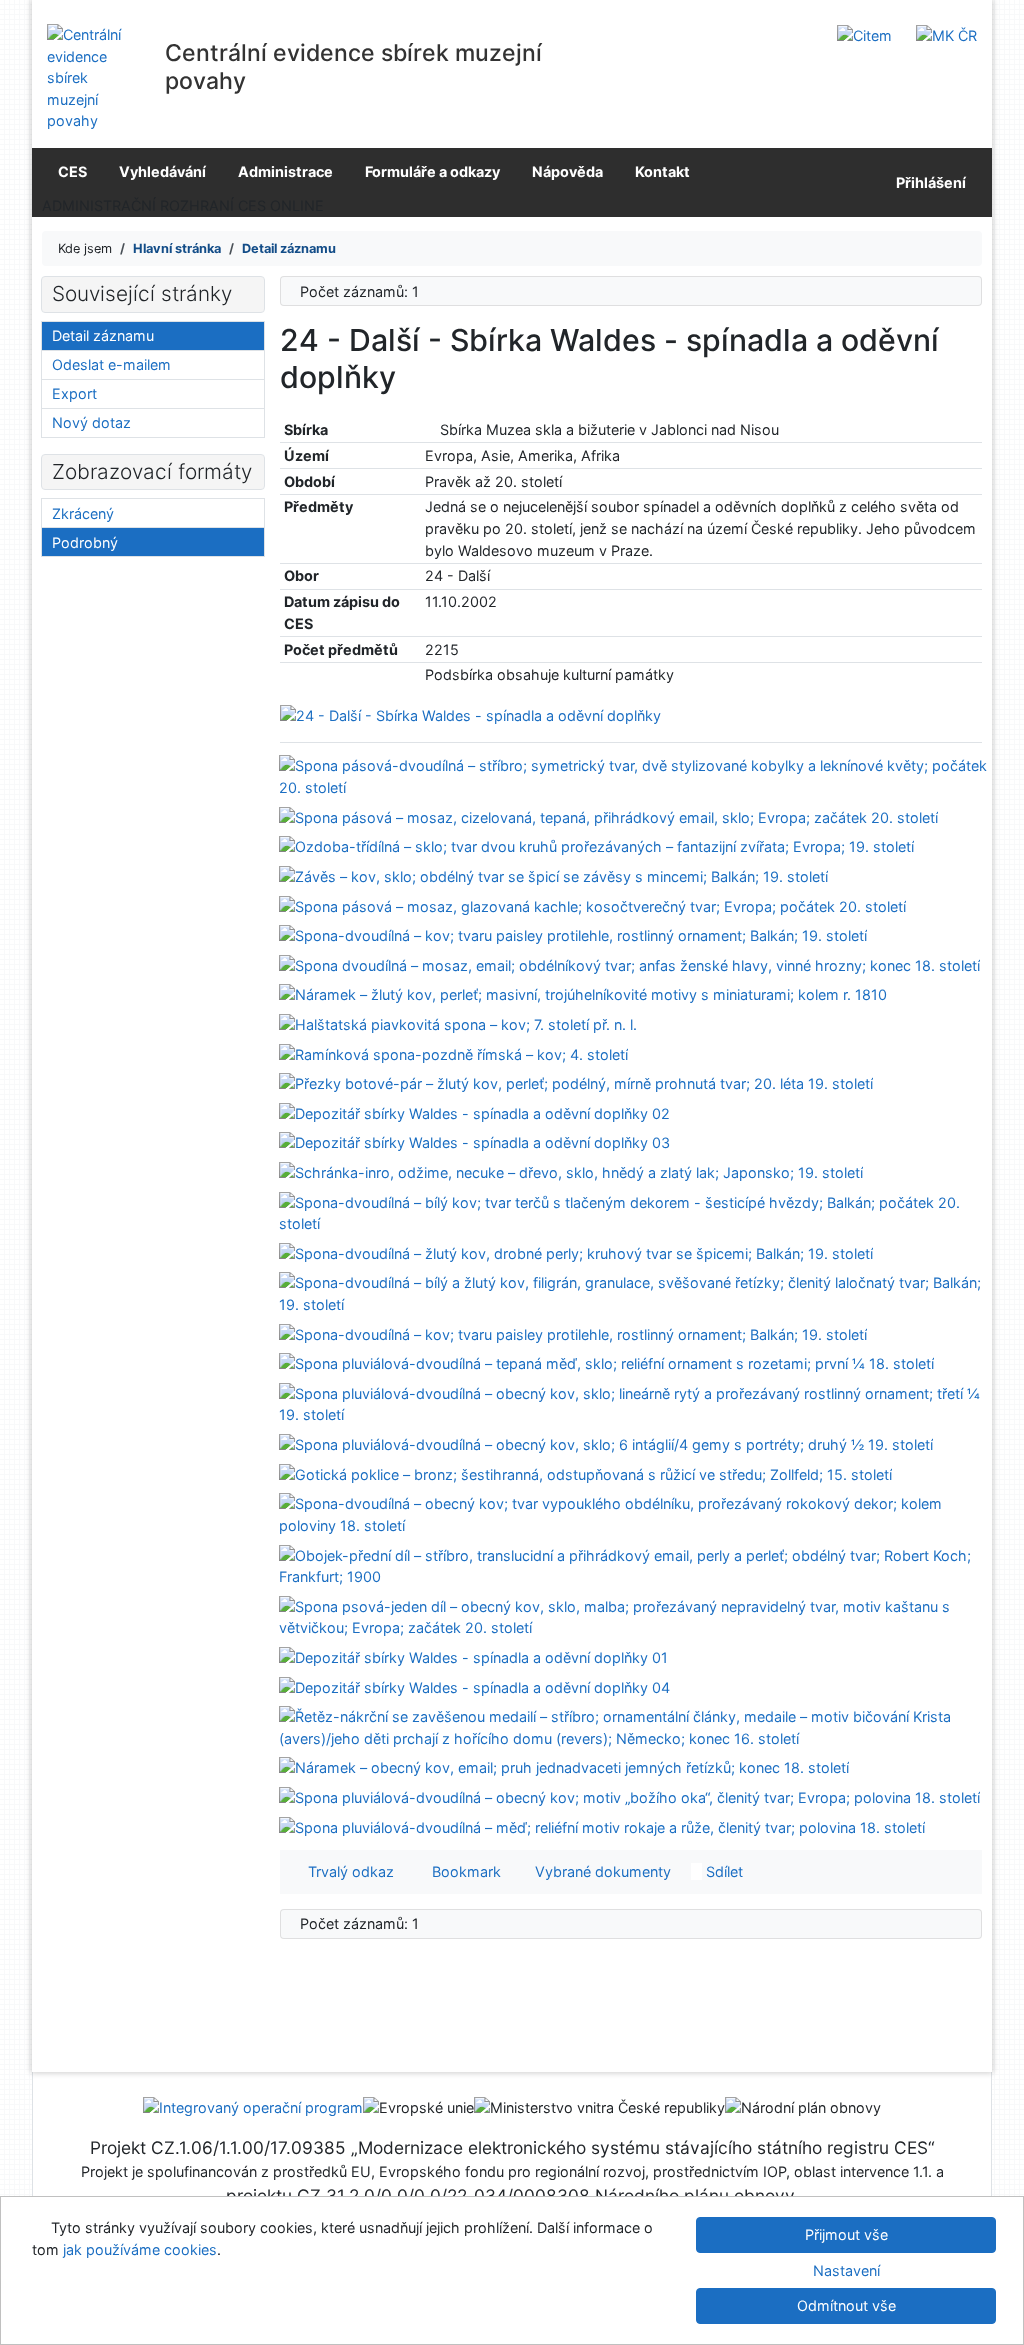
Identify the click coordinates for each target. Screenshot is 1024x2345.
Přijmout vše (846, 2234)
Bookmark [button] (462, 1871)
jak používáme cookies (140, 2249)
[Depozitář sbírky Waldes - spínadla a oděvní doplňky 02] (474, 1112)
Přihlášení (928, 182)
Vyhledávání (162, 171)
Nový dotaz (91, 422)
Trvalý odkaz (347, 1871)
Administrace (285, 171)
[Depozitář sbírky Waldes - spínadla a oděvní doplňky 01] (473, 1656)
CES (72, 171)
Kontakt (662, 171)
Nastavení (846, 2270)
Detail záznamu (103, 335)
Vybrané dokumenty (601, 1871)
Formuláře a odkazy (432, 171)
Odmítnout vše (846, 2305)
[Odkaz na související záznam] (430, 429)
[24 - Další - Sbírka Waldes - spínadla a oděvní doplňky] (470, 714)
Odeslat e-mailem (111, 364)
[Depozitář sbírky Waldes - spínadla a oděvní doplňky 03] (474, 1141)
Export (74, 393)
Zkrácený (83, 513)
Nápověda (567, 171)
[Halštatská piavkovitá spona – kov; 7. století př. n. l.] (458, 1023)
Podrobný (85, 542)
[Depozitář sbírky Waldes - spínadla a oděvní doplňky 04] (474, 1685)
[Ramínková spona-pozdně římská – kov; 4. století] (453, 1052)
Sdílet (722, 1871)
